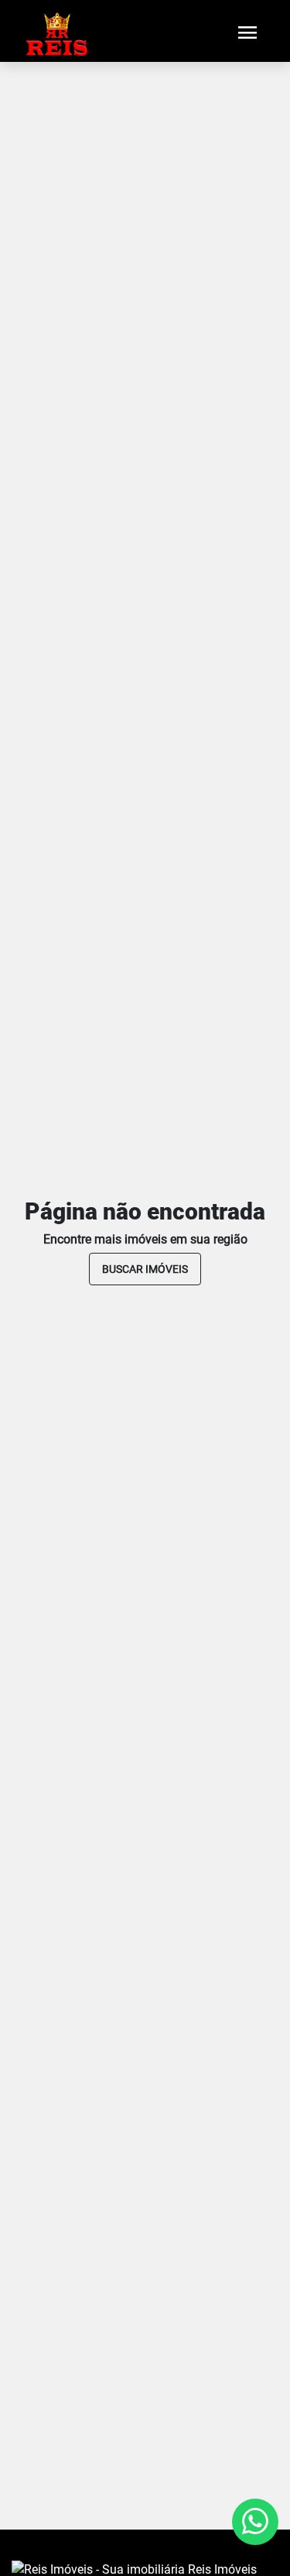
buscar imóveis (145, 1269)
